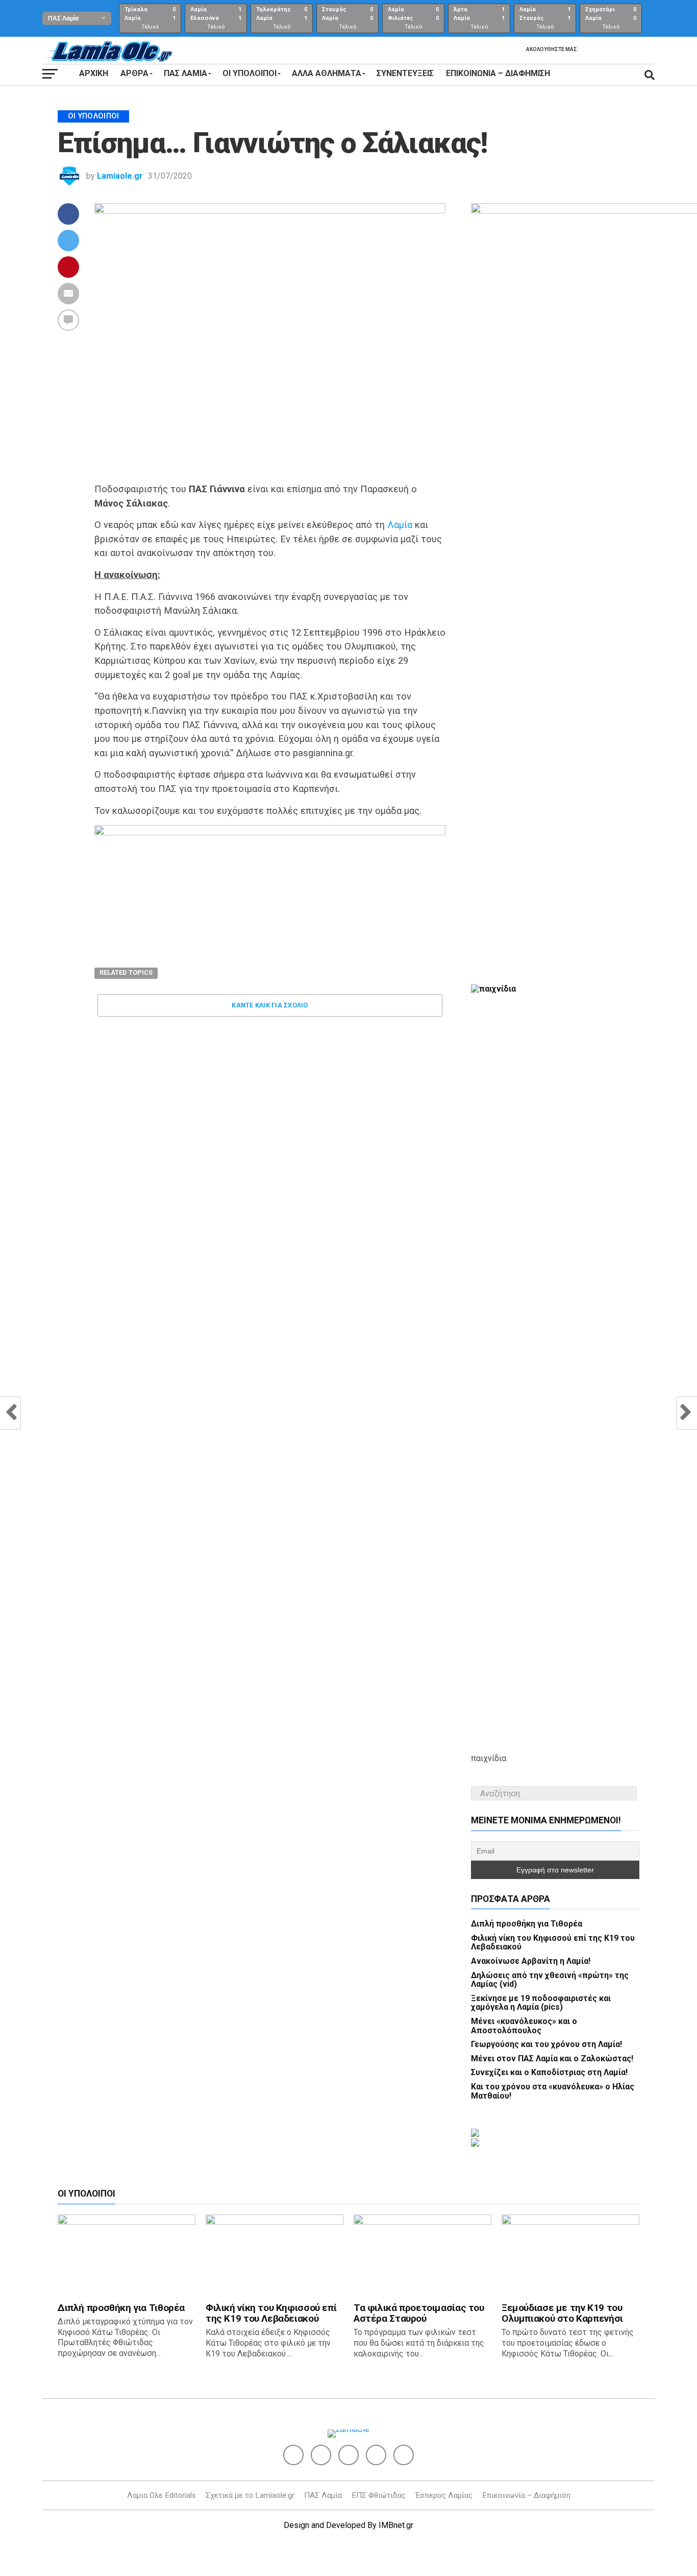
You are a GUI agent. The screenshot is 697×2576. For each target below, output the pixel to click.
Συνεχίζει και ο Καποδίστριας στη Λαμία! (549, 2072)
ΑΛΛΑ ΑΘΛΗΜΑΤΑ (327, 73)
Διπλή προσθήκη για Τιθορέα (527, 1924)
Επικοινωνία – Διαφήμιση (498, 73)
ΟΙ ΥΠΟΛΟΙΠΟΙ (250, 73)
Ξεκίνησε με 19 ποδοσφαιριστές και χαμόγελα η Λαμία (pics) (541, 2003)
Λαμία (400, 525)
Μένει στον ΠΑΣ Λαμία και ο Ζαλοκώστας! (552, 2059)
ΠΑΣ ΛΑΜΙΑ (185, 73)
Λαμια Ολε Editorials (161, 2495)
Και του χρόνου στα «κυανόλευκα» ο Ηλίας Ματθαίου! (553, 2091)
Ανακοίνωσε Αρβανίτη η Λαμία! (531, 1961)
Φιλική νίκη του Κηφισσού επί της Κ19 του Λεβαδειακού (553, 1943)
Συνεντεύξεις (405, 73)
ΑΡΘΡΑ (134, 73)
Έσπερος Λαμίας (444, 2495)
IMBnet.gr (396, 2525)
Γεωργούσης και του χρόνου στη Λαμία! (546, 2044)
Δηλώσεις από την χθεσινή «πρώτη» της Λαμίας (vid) (550, 1980)
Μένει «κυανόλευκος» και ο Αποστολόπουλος (524, 2026)
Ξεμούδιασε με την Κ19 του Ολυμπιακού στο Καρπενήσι (562, 2313)
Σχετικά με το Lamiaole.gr (250, 2495)
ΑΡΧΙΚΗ (94, 73)
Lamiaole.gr (120, 176)
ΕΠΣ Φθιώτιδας (379, 2495)
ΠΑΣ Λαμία (323, 2495)
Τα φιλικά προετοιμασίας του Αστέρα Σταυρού (419, 2313)
